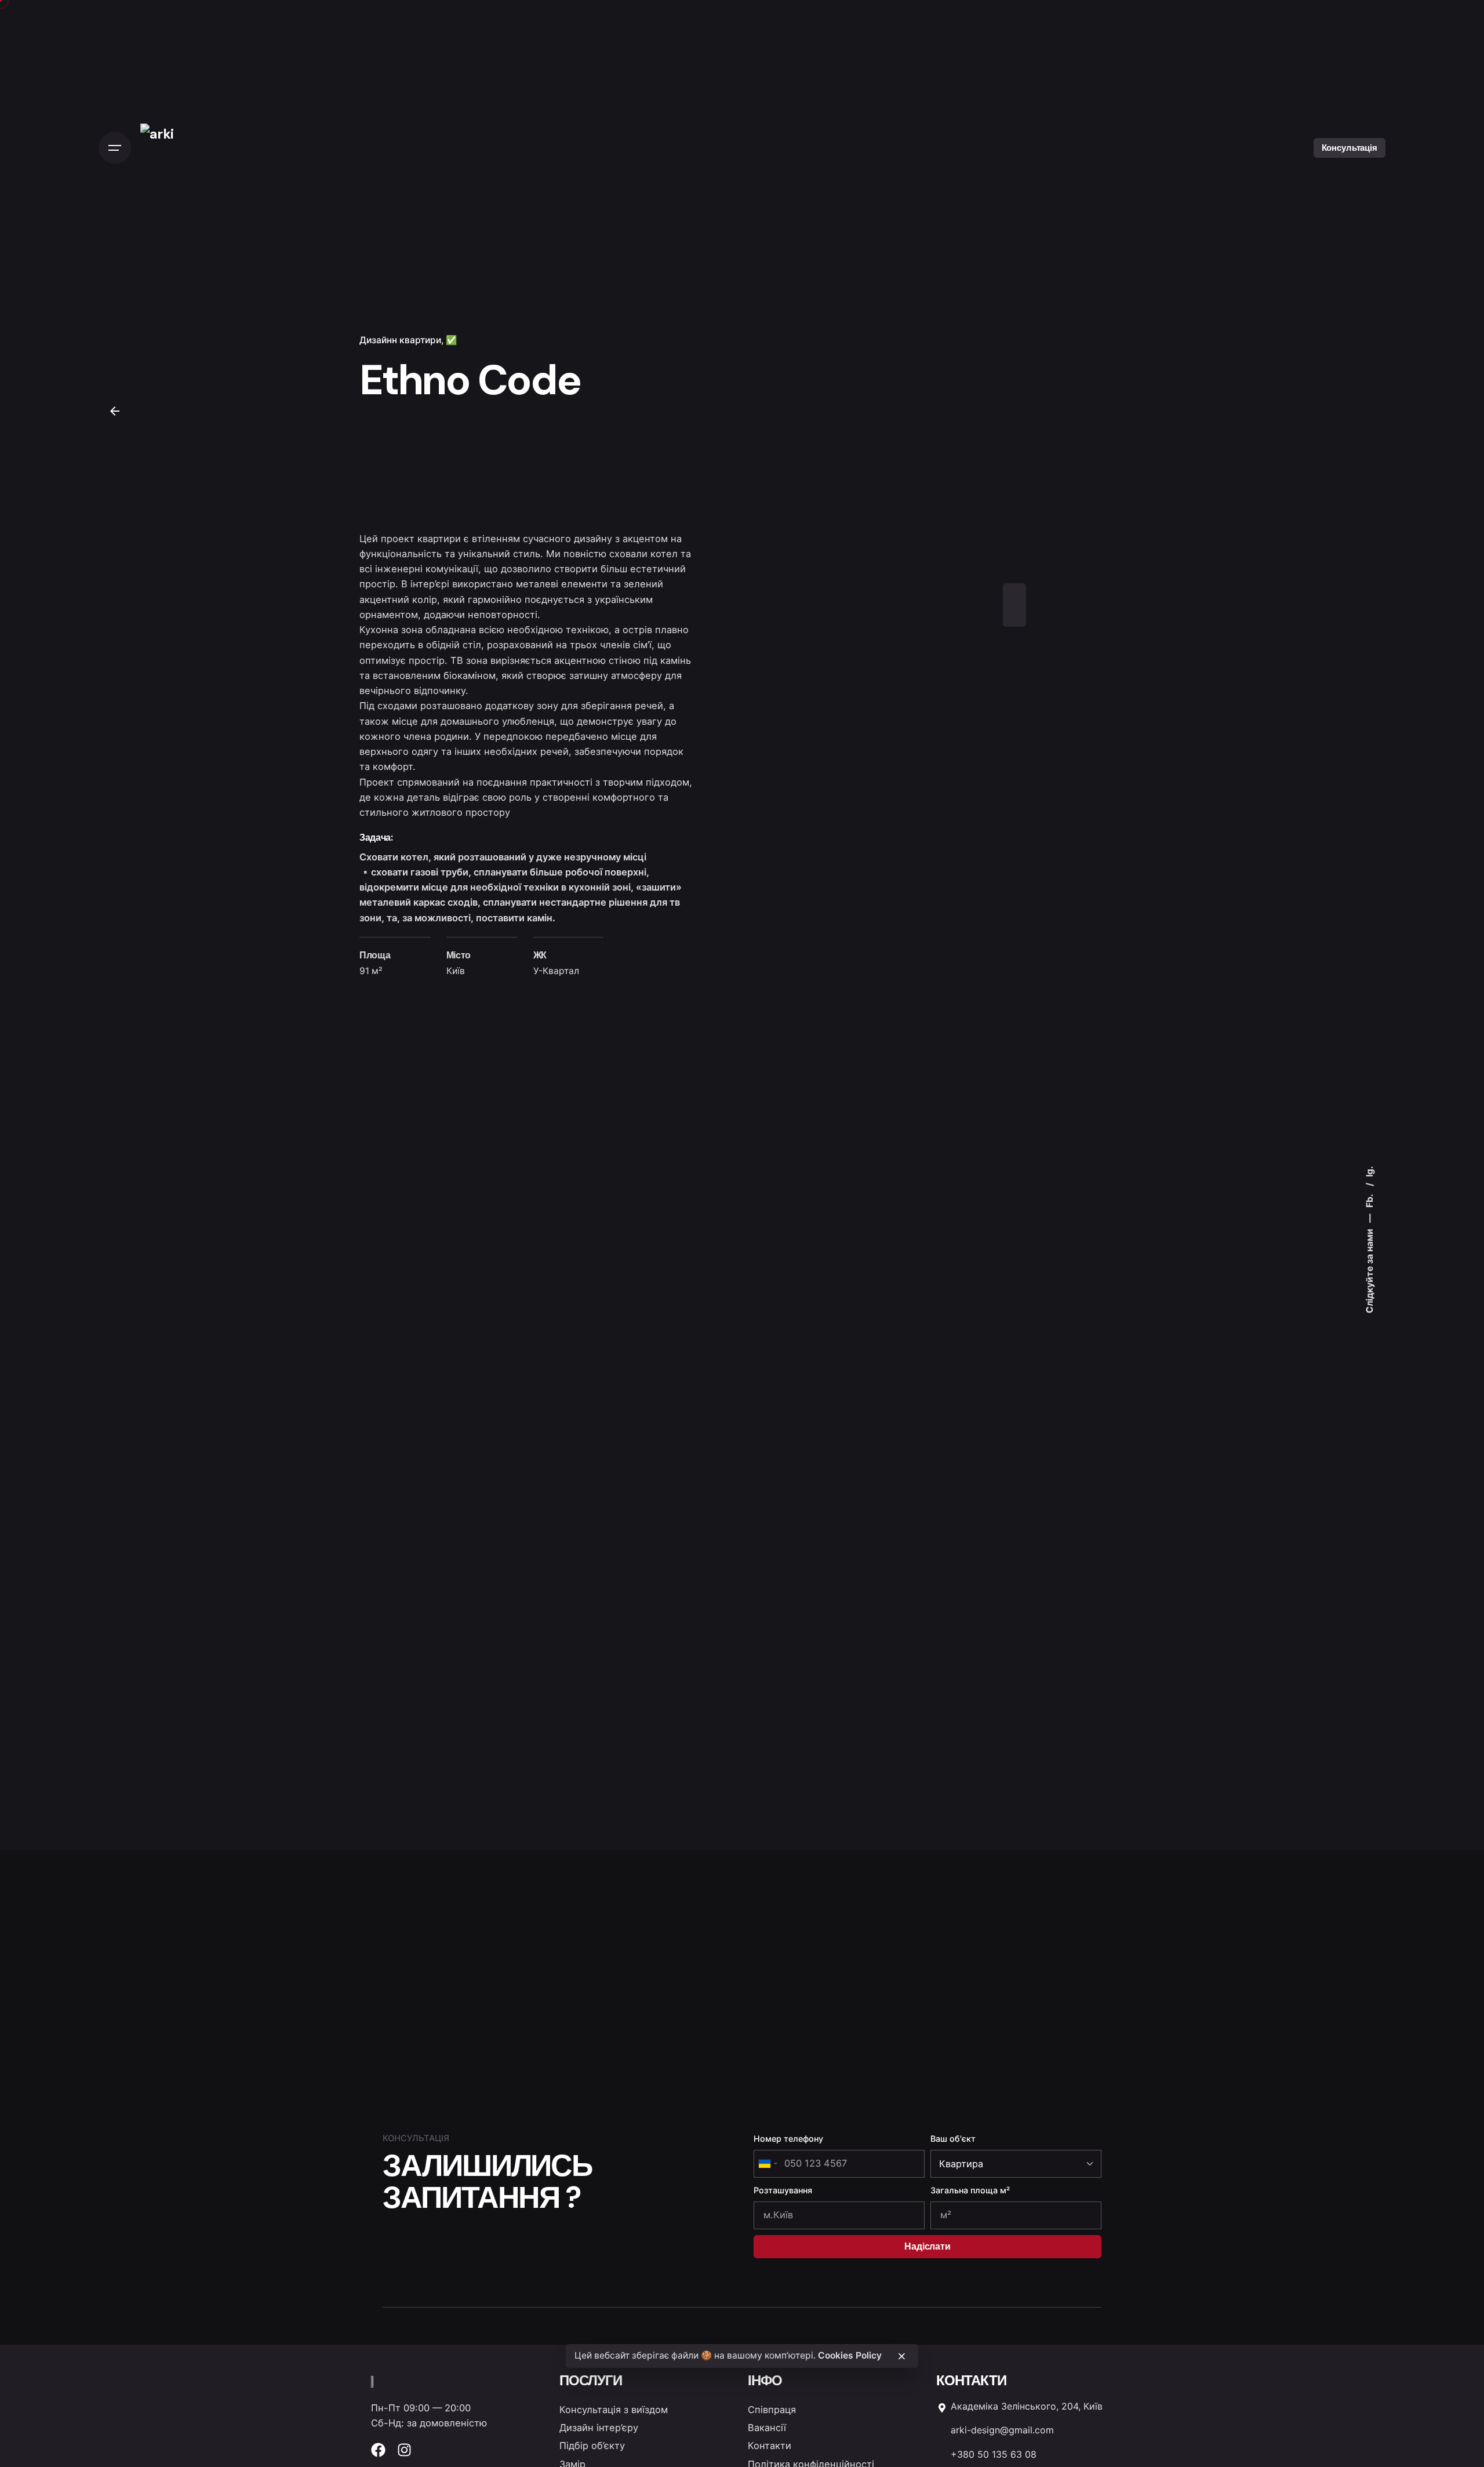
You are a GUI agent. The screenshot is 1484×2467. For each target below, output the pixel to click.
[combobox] (768, 2164)
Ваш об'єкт (953, 2139)
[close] (902, 2356)
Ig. (1369, 1171)
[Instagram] (404, 2450)
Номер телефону (788, 2139)
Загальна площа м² (970, 2190)
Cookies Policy (850, 2355)
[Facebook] (378, 2450)
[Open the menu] (115, 148)
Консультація (1350, 148)
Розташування (783, 2190)
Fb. (1369, 1200)
